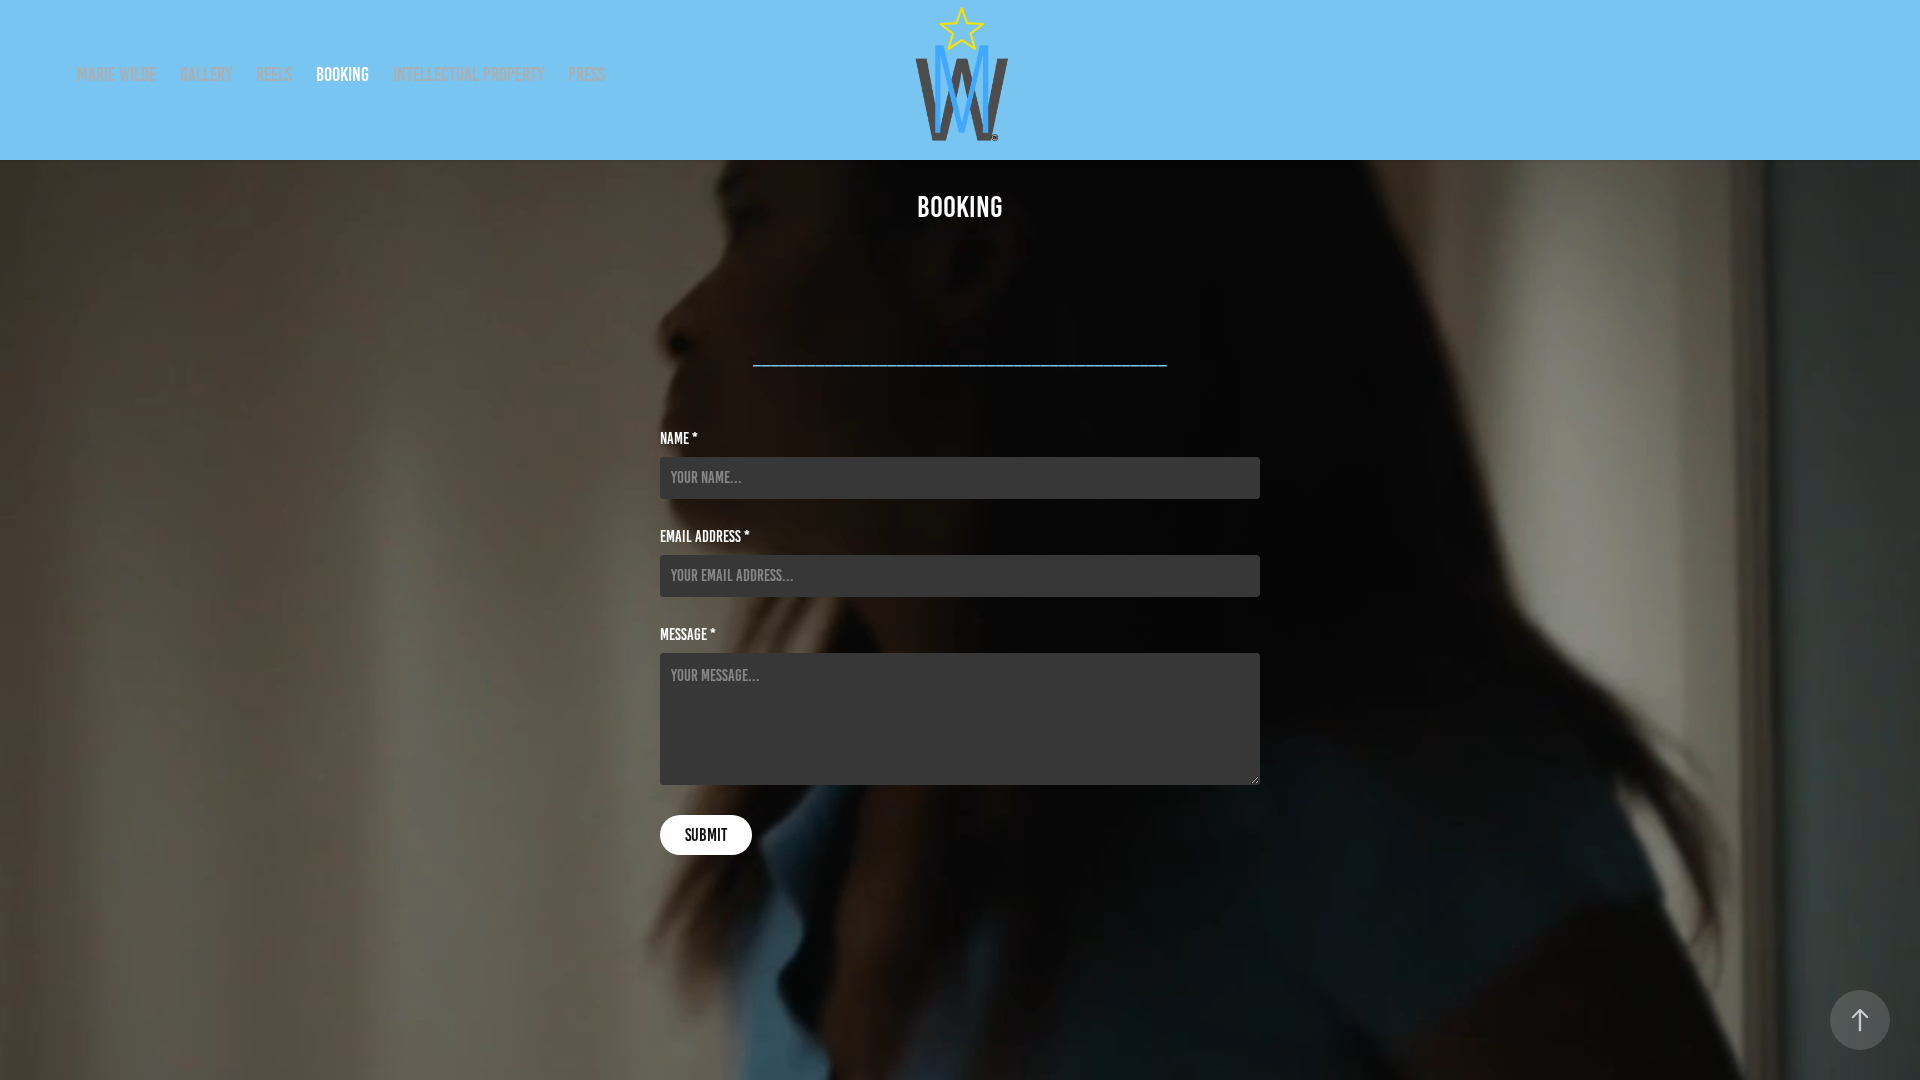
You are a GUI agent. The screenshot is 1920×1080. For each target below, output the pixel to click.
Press (586, 74)
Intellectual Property (468, 74)
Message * (688, 635)
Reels (274, 74)
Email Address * (705, 537)
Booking (342, 74)
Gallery (206, 74)
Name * (679, 439)
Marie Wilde (116, 74)
